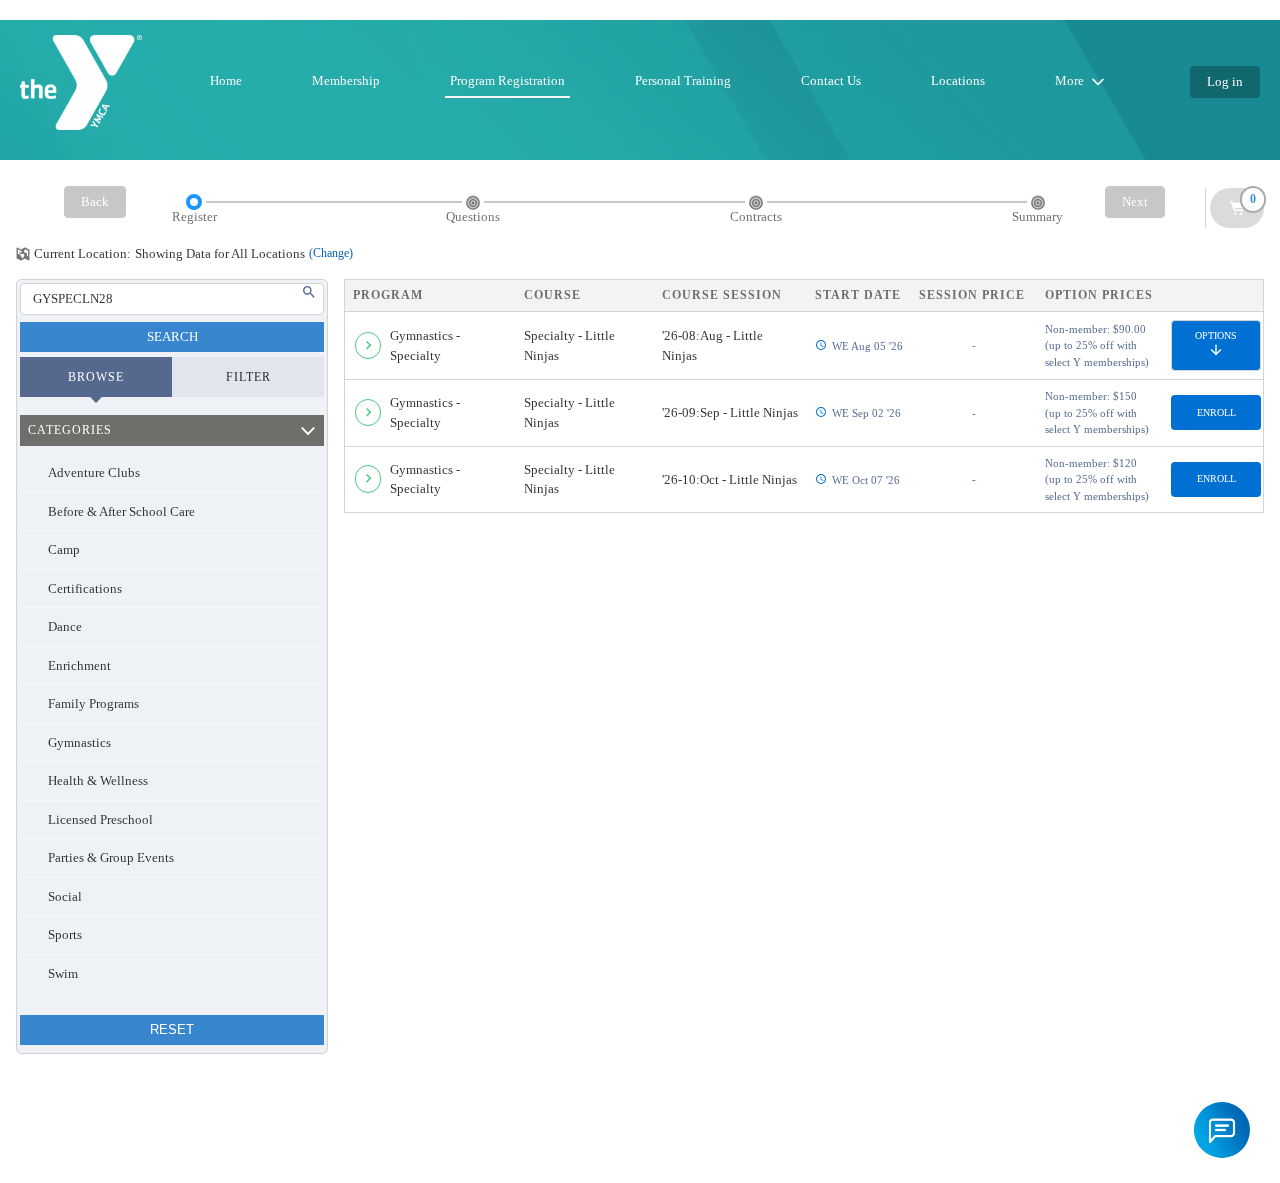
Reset (172, 1029)
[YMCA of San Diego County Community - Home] (81, 82)
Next (1135, 201)
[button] (1222, 1130)
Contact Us (831, 80)
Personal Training (683, 80)
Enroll (1216, 412)
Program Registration (507, 80)
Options (1216, 335)
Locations (958, 80)
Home (226, 80)
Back (95, 201)
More (1069, 80)
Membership (346, 80)
